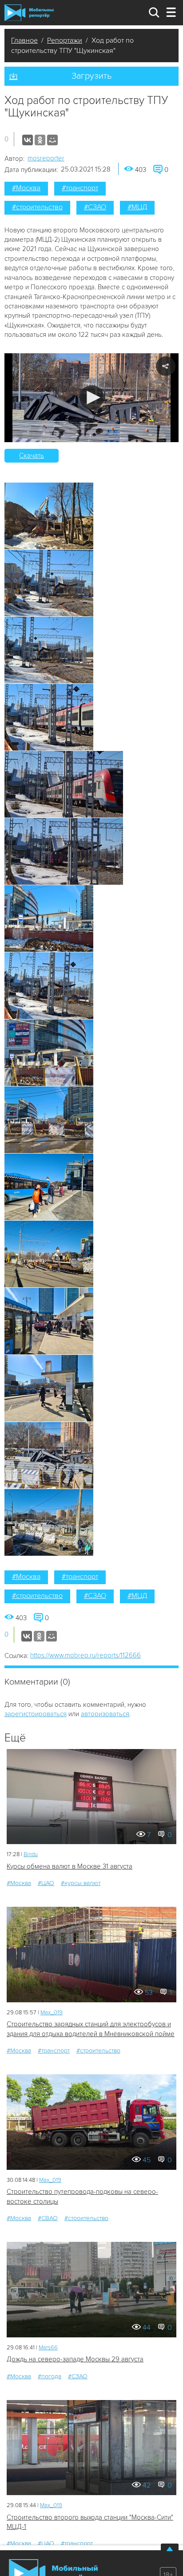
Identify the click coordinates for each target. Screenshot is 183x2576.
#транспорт (80, 188)
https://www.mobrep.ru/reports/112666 (86, 1655)
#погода (50, 2376)
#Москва (26, 188)
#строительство (37, 207)
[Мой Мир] (52, 140)
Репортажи (65, 40)
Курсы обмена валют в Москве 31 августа (70, 1866)
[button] (92, 397)
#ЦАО (46, 1883)
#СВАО (48, 2218)
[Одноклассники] (40, 140)
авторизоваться (105, 1714)
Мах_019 (52, 2013)
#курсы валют (81, 1883)
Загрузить (91, 76)
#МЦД (137, 207)
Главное (24, 40)
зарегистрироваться (36, 1714)
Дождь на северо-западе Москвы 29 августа (75, 2359)
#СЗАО (95, 207)
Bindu (31, 1854)
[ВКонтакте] (28, 140)
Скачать (32, 455)
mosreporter (46, 158)
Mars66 (48, 2348)
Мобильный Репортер (29, 12)
